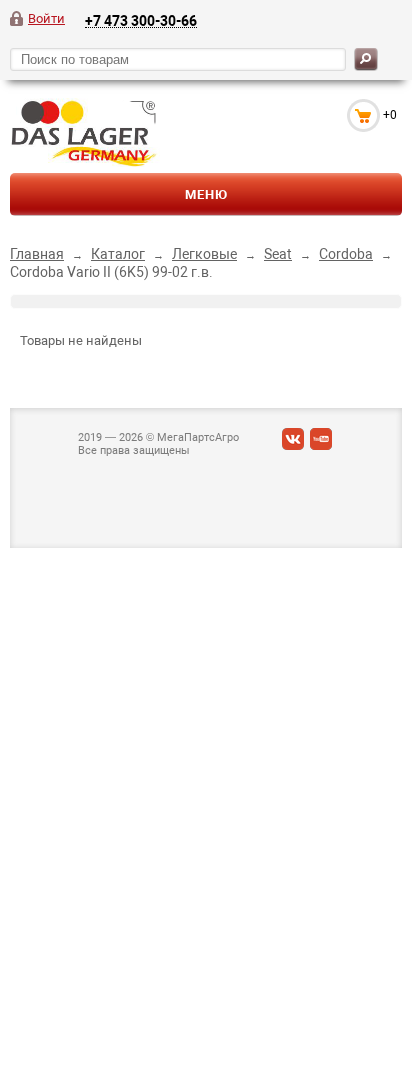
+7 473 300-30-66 (141, 20)
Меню (206, 194)
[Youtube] (321, 443)
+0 (390, 115)
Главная (37, 254)
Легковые (204, 254)
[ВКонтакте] (293, 443)
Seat (278, 254)
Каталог (118, 254)
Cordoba (346, 254)
